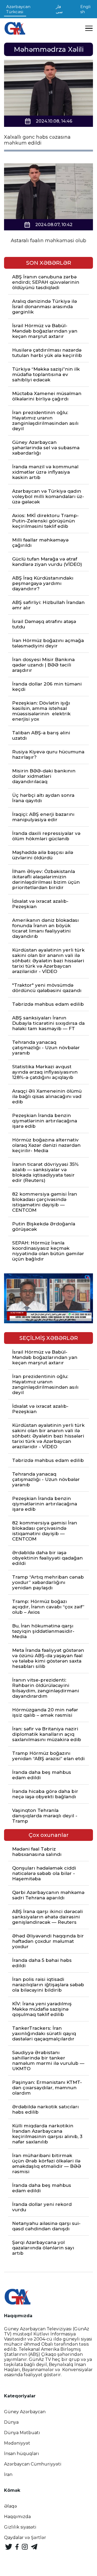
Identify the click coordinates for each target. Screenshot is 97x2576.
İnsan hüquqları (22, 2454)
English (85, 9)
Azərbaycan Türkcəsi (18, 9)
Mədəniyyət (17, 2443)
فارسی (59, 9)
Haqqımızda (17, 2517)
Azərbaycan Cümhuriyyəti (33, 2464)
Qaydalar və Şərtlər (25, 2538)
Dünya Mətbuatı (22, 2433)
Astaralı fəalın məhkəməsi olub (48, 241)
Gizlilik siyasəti (20, 2527)
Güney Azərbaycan (25, 2412)
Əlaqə (11, 2506)
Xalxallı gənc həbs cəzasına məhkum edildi (37, 140)
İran (8, 2474)
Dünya (11, 2422)
